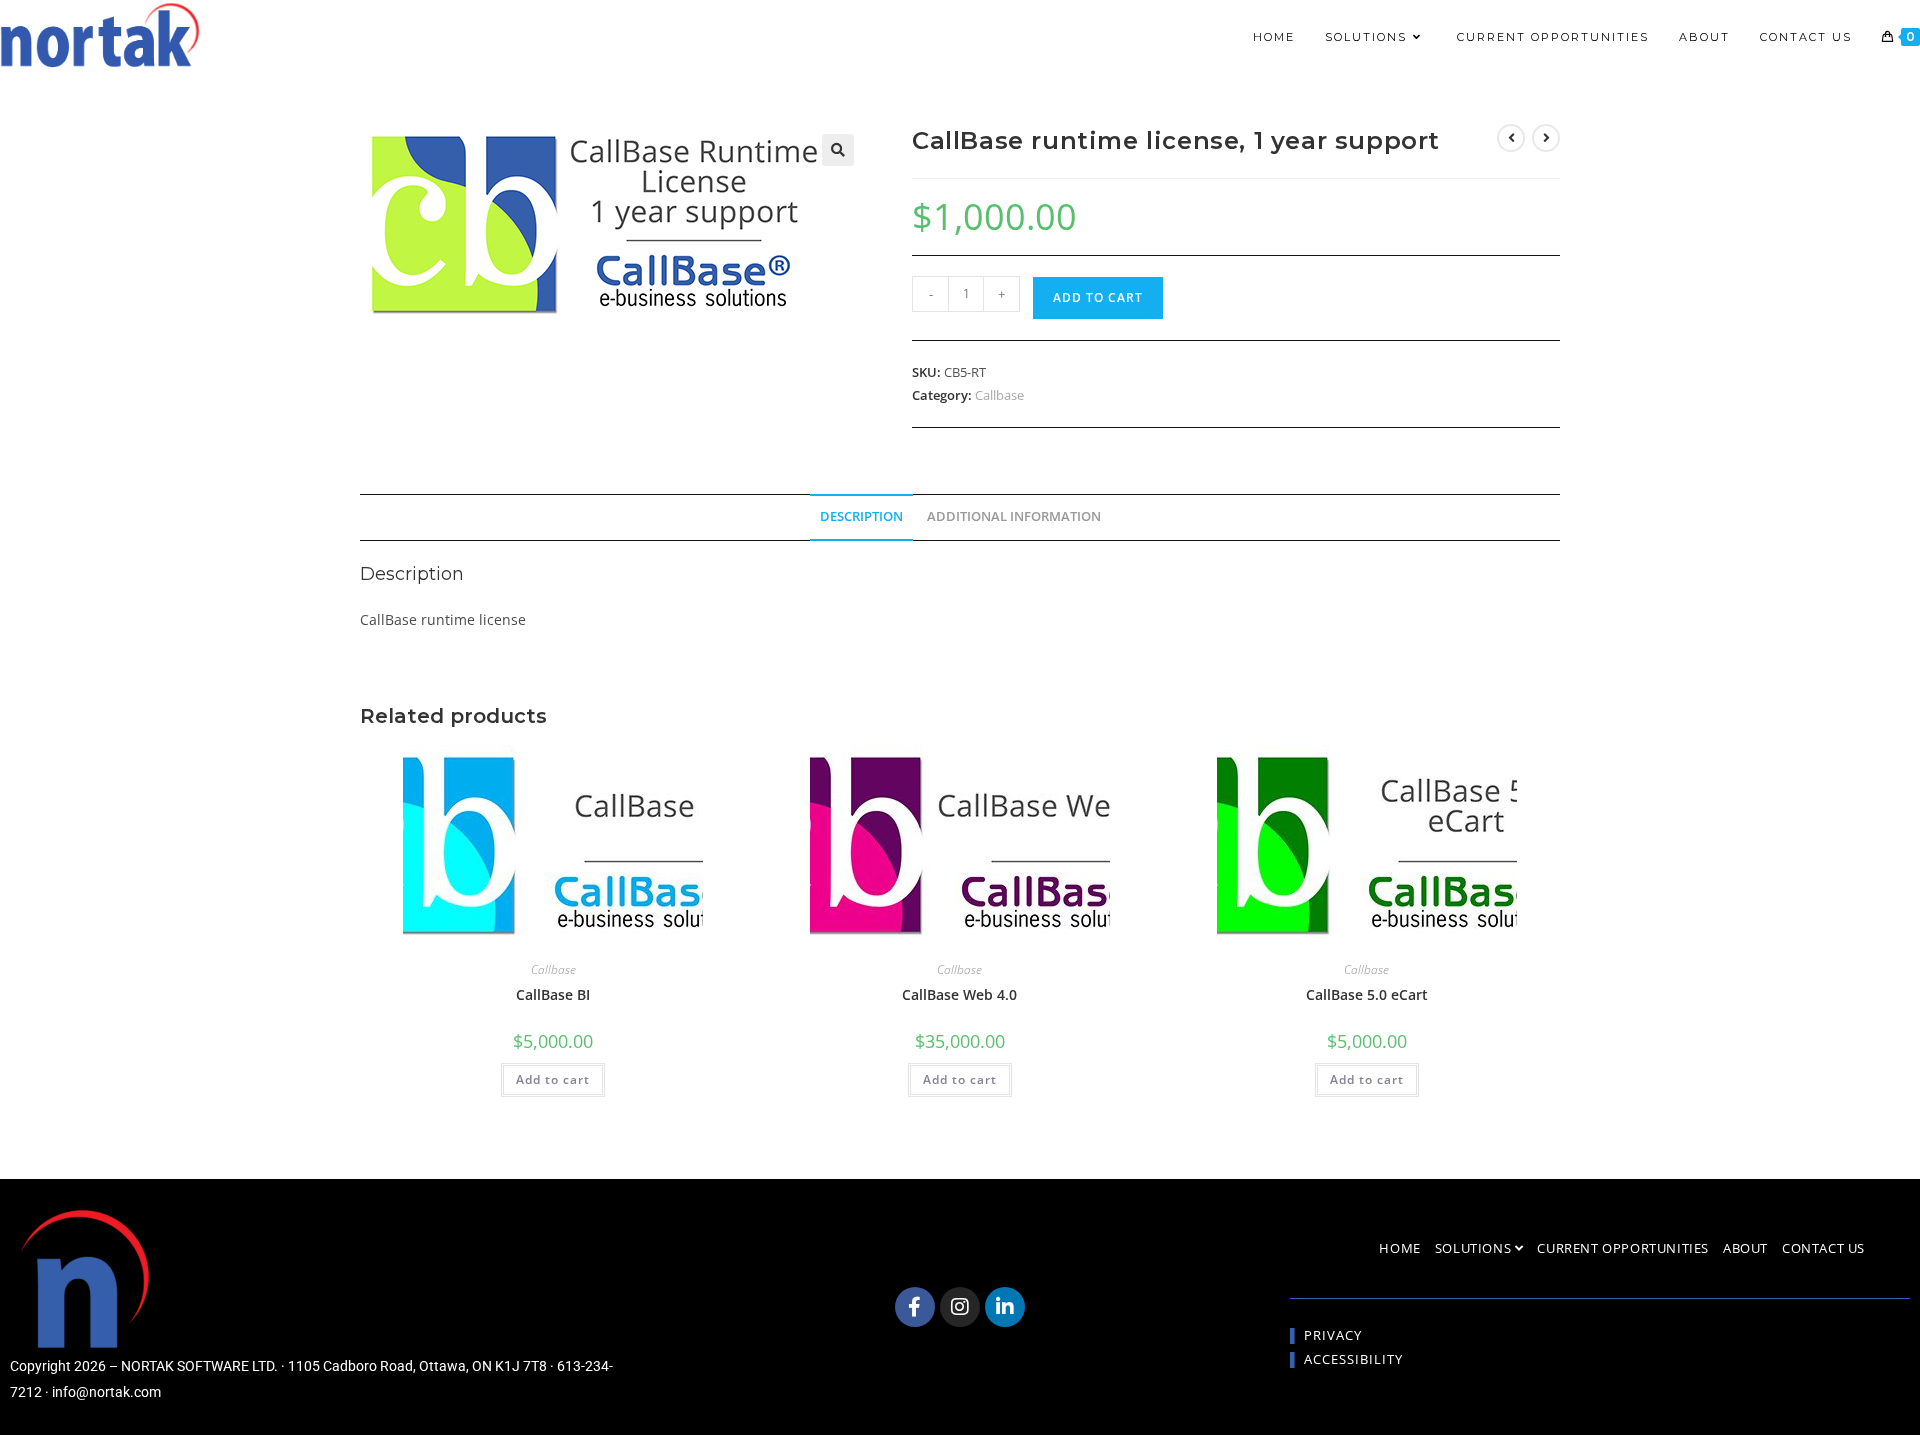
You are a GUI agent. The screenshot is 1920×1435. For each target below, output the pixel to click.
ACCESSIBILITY (1353, 1359)
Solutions (1475, 1248)
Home (1399, 1248)
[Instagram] (960, 1307)
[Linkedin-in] (1005, 1307)
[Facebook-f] (915, 1307)
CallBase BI (553, 994)
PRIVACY (1333, 1335)
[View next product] (1546, 138)
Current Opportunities (1623, 1248)
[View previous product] (1511, 138)
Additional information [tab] (1014, 516)
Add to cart (1098, 297)
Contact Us (1823, 1248)
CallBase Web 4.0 (959, 994)
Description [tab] (861, 516)
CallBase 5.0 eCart (1367, 994)
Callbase (999, 395)
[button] (838, 150)
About (1745, 1248)
